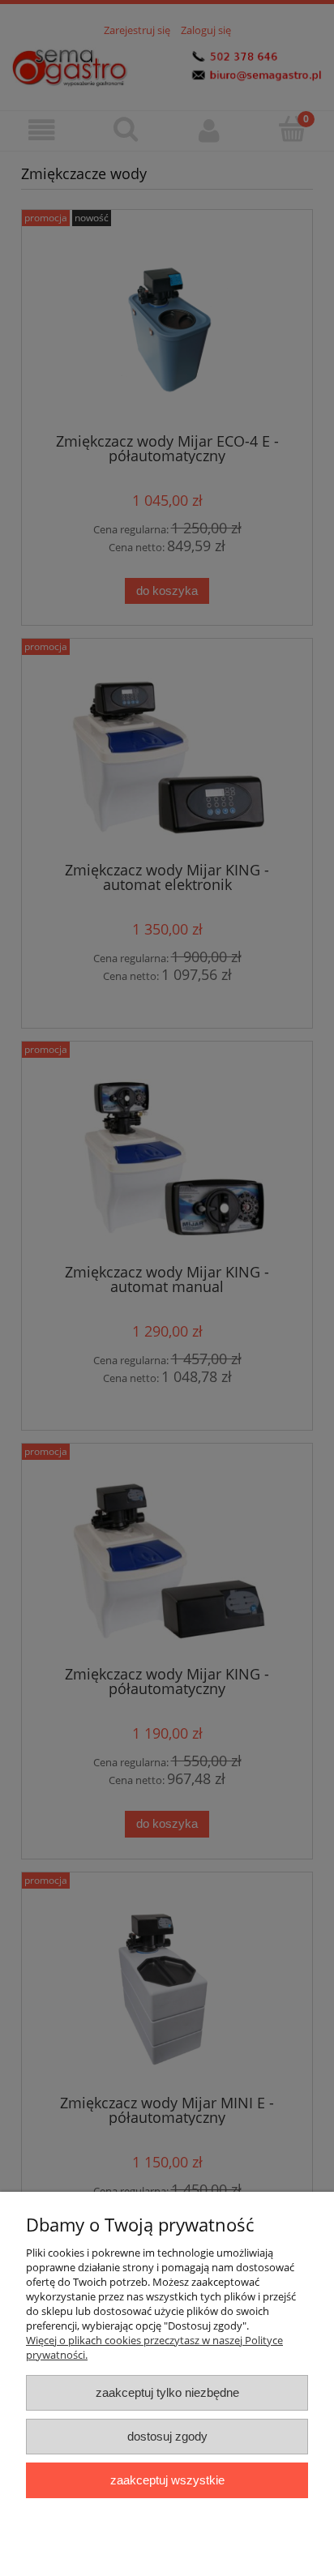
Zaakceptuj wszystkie (167, 2480)
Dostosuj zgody (167, 2436)
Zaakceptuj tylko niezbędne (167, 2392)
